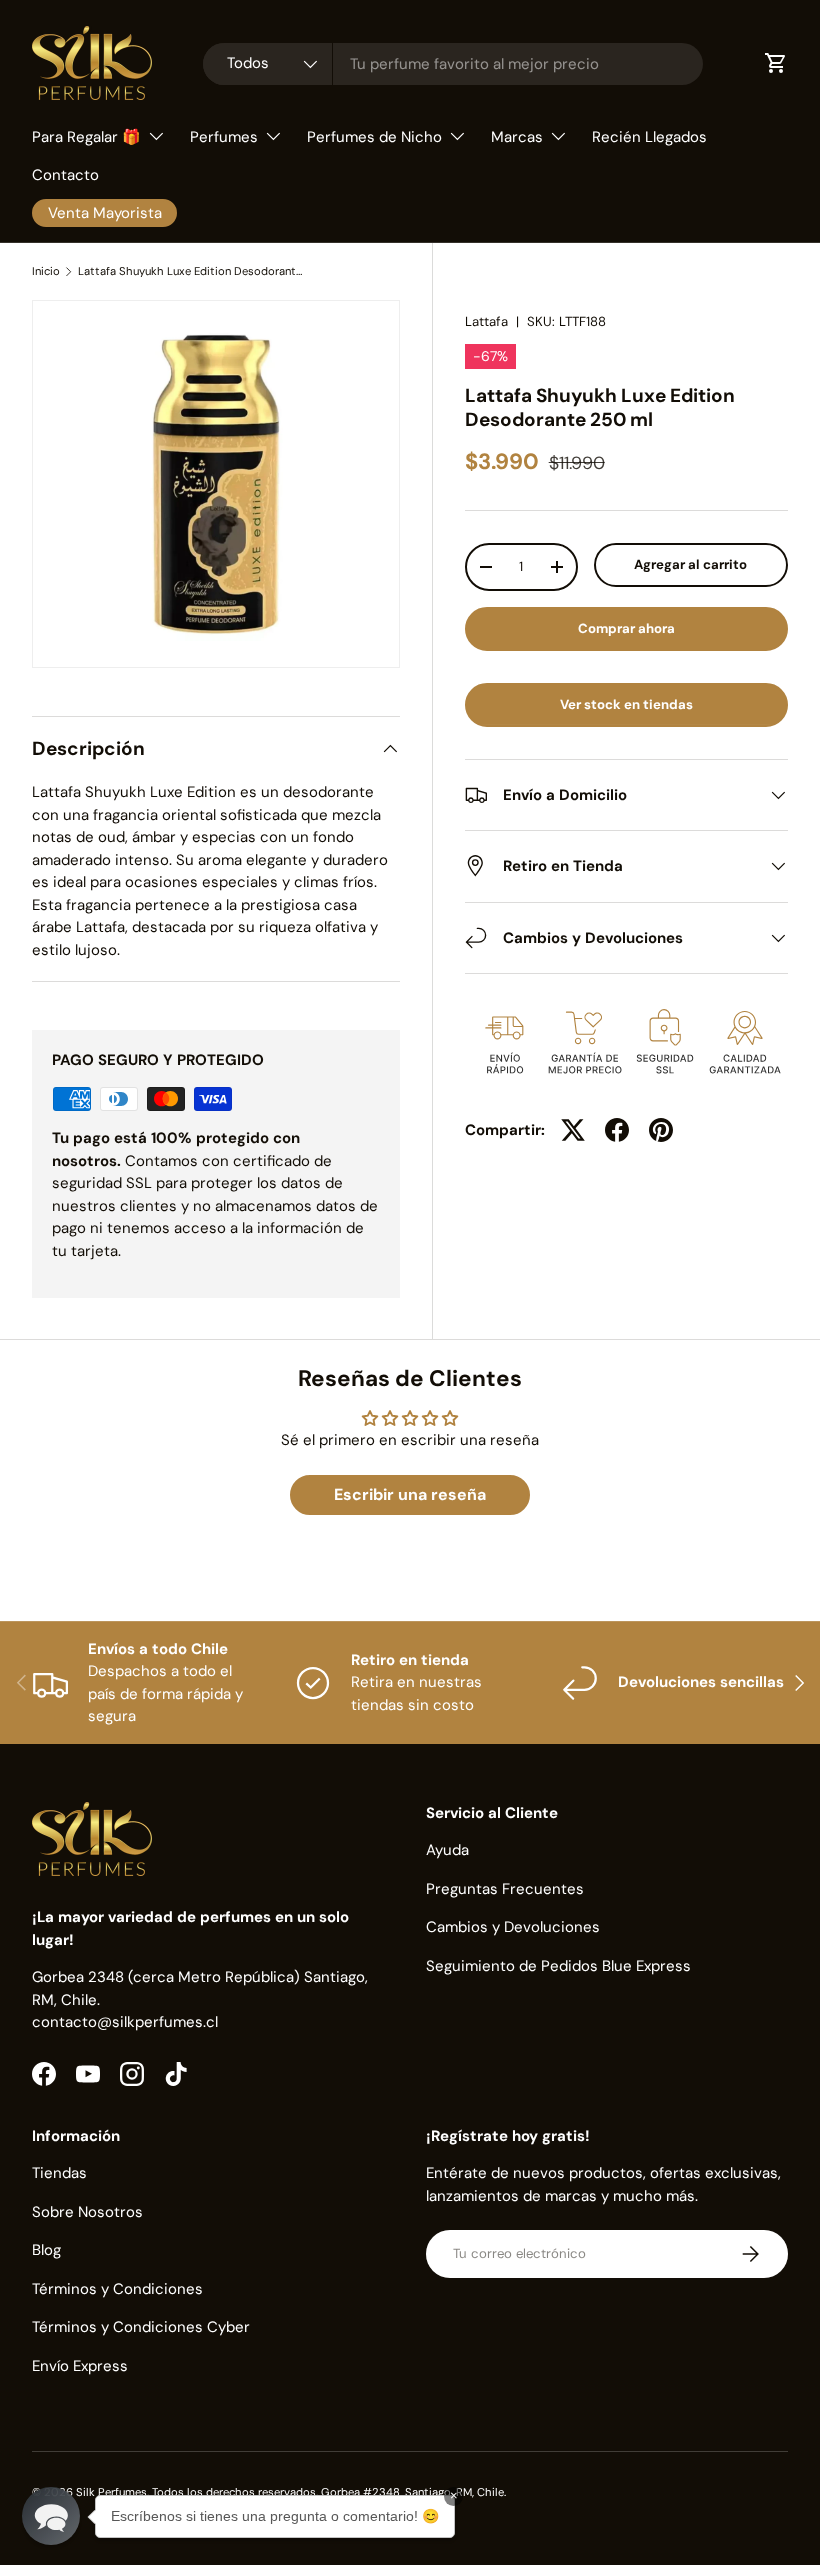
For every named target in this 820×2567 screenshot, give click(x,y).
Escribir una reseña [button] (410, 1494)
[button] (51, 2516)
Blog (46, 2250)
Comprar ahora (626, 628)
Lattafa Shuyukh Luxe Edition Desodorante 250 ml (190, 271)
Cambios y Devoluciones (513, 1927)
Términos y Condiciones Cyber (141, 2327)
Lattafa (486, 321)
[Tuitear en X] (573, 1130)
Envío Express (80, 2366)
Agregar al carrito (690, 564)
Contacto (65, 175)
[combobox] (453, 64)
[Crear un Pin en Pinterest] (661, 1130)
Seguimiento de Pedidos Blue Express (558, 1966)
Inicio (46, 271)
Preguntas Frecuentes (505, 1889)
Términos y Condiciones (117, 2289)
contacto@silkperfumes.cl (125, 2022)
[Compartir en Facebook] (617, 1130)
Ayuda (447, 1850)
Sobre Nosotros (87, 2212)
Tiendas (59, 2173)
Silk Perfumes (111, 2492)
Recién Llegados (649, 137)
